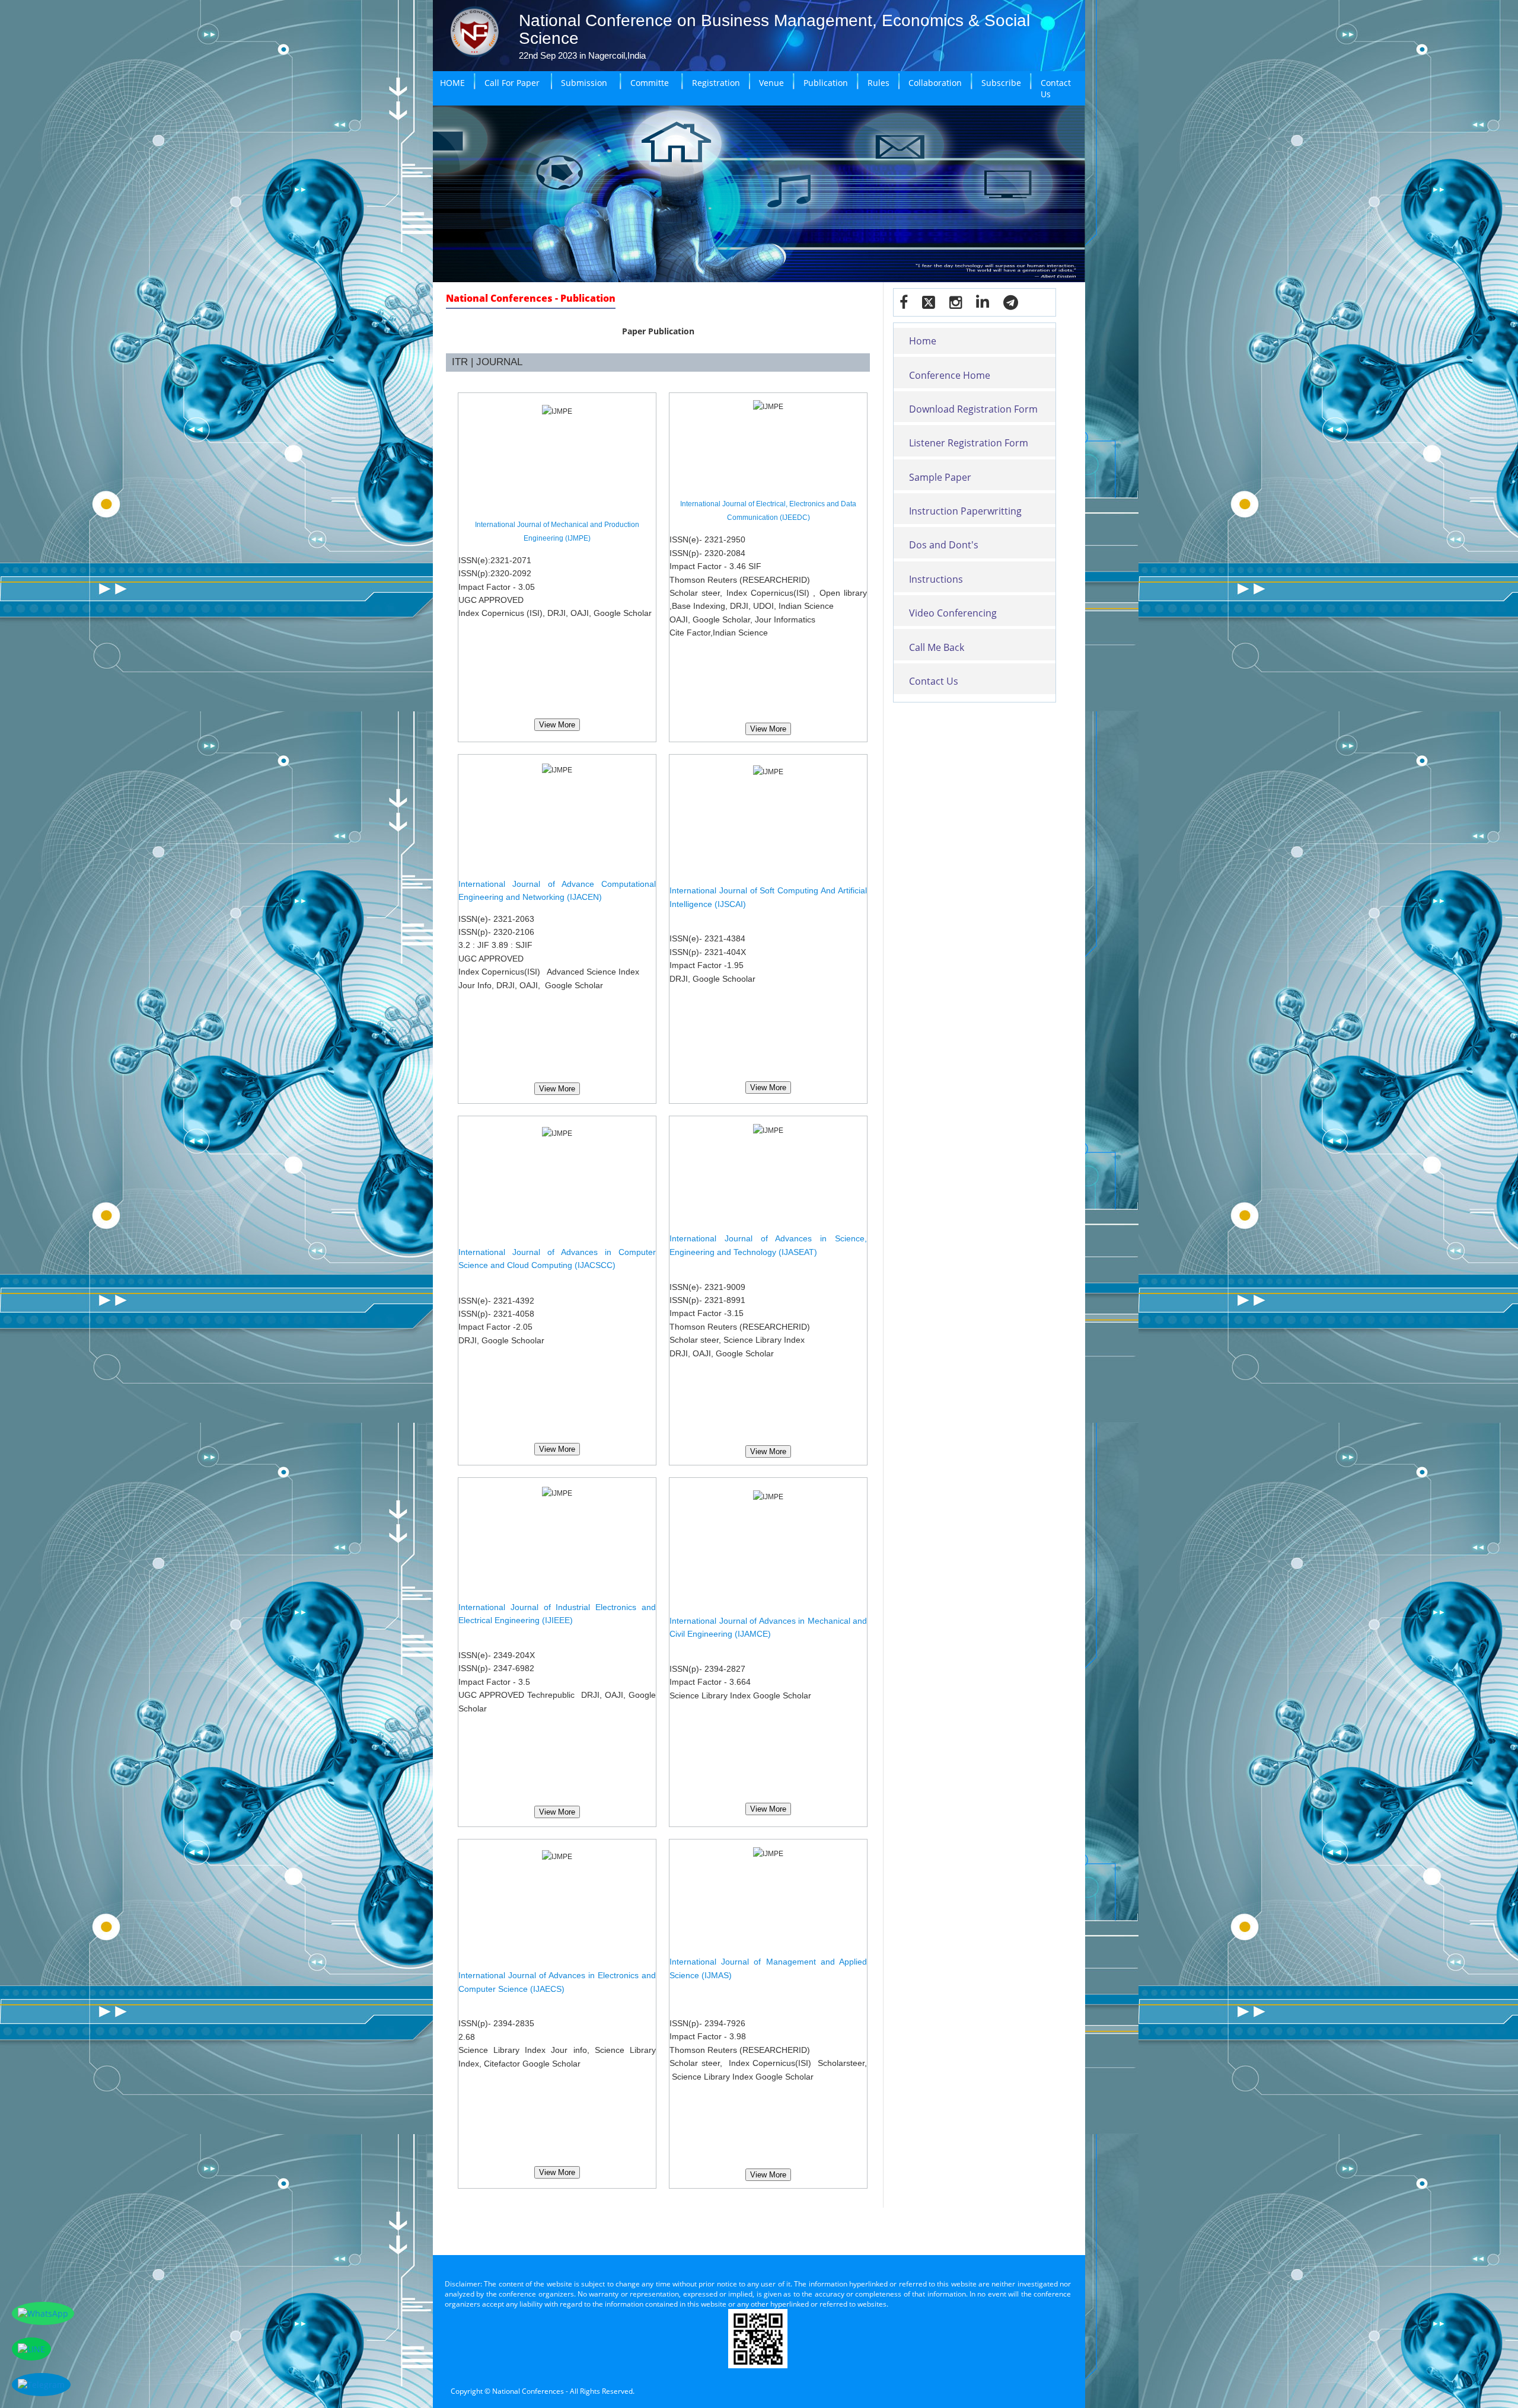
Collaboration (935, 83)
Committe (650, 83)
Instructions (936, 579)
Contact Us (1056, 88)
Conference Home (950, 375)
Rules (878, 83)
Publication (826, 83)
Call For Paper (512, 83)
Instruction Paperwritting (965, 511)
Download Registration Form (973, 409)
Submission (584, 83)
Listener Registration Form (969, 443)
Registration (716, 83)
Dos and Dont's (944, 545)
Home (923, 341)
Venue (771, 83)
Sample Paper (940, 477)
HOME (452, 83)
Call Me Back (937, 647)
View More (557, 725)
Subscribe (1001, 83)
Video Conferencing (953, 613)
